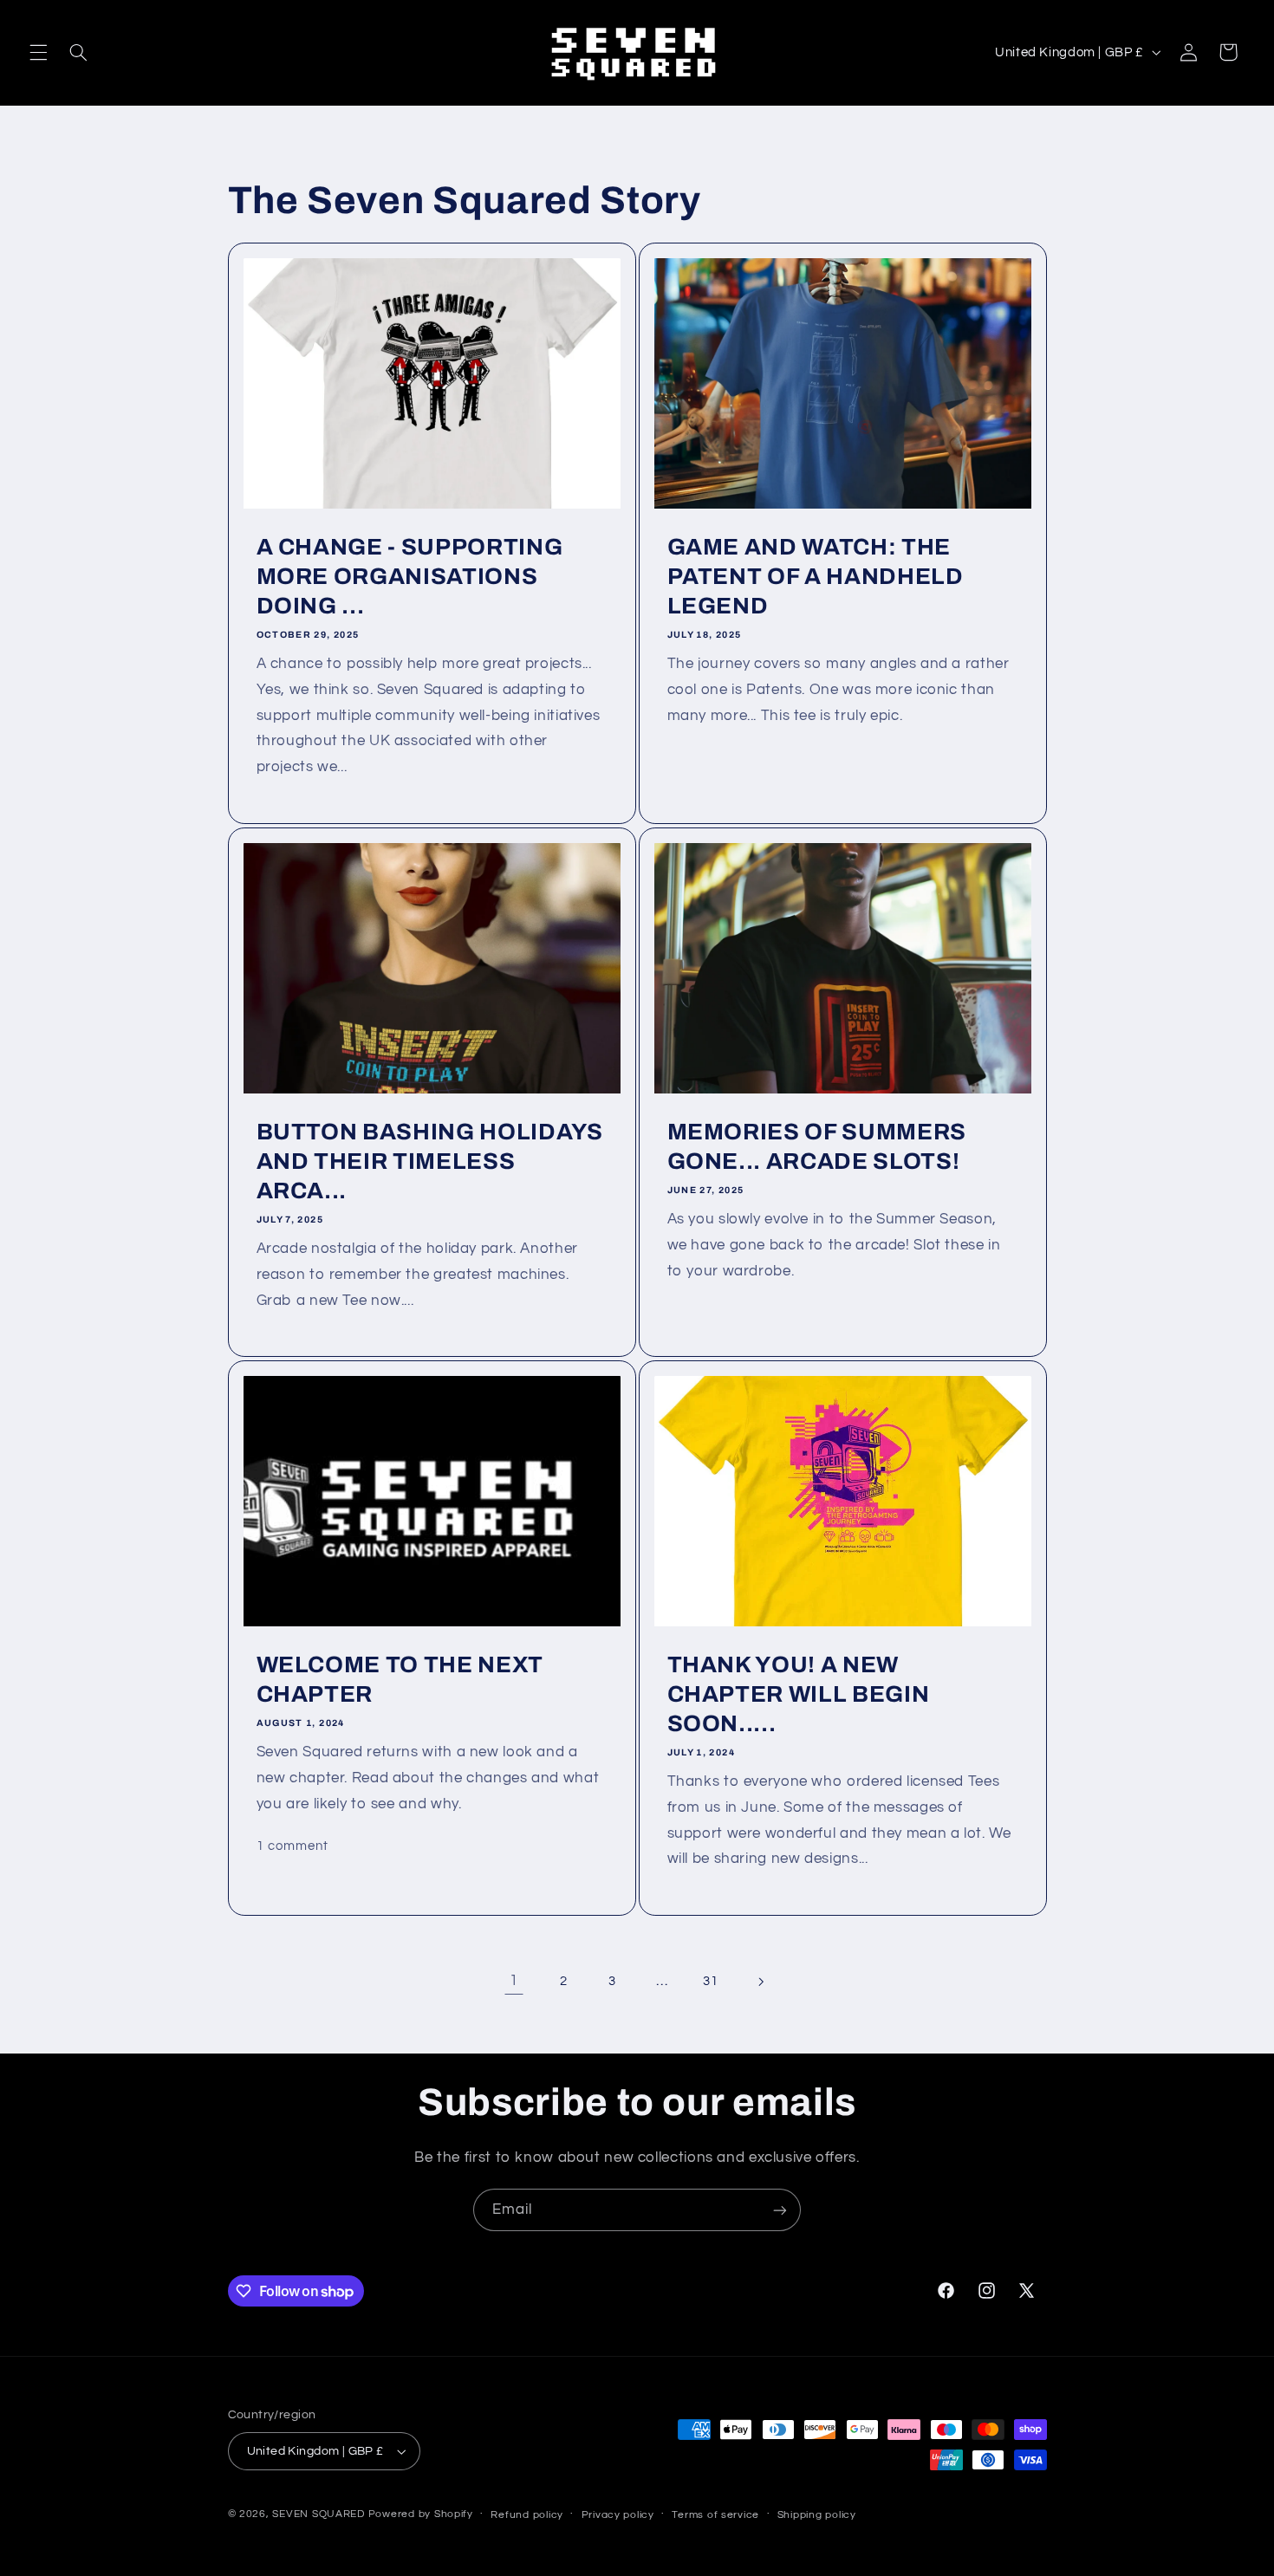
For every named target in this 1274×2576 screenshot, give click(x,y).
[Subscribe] (780, 2210)
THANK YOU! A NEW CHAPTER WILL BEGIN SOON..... (799, 1694)
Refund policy (527, 2515)
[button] (38, 52)
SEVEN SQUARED (318, 2514)
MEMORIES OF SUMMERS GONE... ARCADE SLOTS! (817, 1147)
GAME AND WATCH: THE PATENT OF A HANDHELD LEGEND (816, 577)
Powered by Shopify (421, 2514)
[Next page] (760, 1982)
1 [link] (514, 1981)
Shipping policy (817, 2515)
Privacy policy (618, 2515)
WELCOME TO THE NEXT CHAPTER (400, 1680)
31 (710, 1981)
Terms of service (715, 2515)
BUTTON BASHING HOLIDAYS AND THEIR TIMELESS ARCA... (429, 1161)
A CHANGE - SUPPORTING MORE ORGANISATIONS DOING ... (409, 577)
